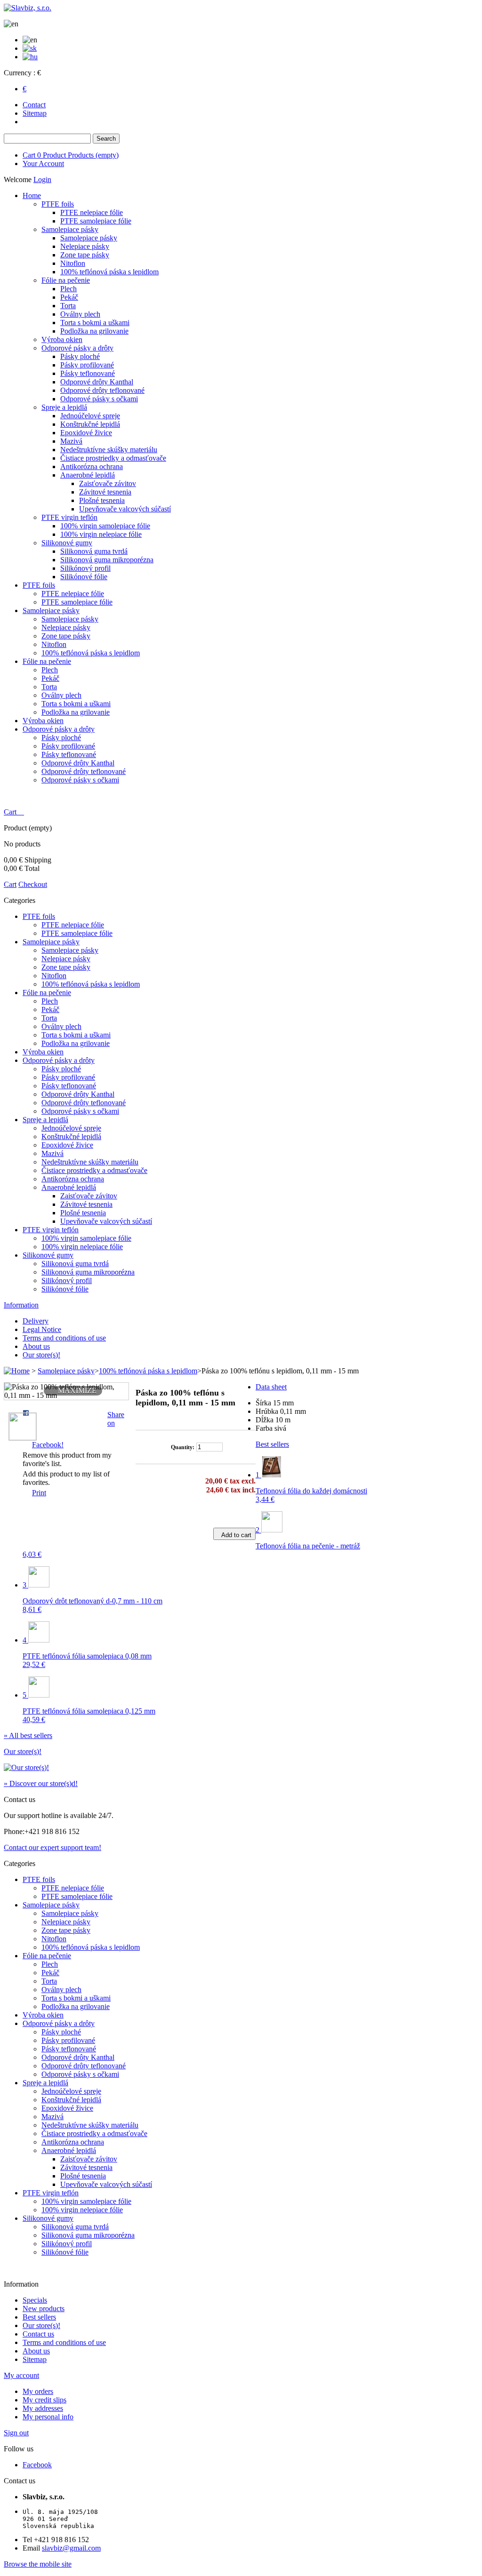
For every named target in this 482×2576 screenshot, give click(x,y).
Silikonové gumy (67, 543)
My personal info (48, 2417)
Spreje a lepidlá (64, 407)
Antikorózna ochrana (92, 467)
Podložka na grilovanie (94, 331)
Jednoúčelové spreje (90, 416)
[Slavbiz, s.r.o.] (28, 8)
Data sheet (271, 1387)
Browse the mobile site (38, 2564)
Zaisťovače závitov (108, 483)
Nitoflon (73, 263)
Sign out (16, 2433)
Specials (35, 2300)
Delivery (36, 1321)
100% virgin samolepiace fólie (105, 526)
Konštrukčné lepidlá (90, 424)
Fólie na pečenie (66, 280)
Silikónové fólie (84, 577)
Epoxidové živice (86, 433)
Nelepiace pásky (85, 246)
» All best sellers (28, 1735)
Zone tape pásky (85, 255)
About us (36, 1346)
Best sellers (272, 1444)
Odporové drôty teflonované (102, 390)
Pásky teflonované (88, 373)
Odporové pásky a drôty (77, 348)
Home (32, 195)
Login (42, 179)
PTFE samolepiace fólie (96, 221)
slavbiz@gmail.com (71, 2548)
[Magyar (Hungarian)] (30, 57)
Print (39, 1493)
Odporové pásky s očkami (99, 399)
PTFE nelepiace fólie (92, 212)
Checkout (33, 884)
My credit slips (44, 2400)
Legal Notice (42, 1329)
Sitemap (35, 113)
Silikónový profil (85, 568)
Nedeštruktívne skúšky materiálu (109, 450)
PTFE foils (58, 204)
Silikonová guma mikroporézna (107, 560)
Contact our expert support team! (52, 1847)
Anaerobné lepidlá (88, 475)
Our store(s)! (41, 1355)
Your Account (43, 163)
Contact (34, 105)
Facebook (37, 2465)
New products (44, 2309)
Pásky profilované (87, 365)
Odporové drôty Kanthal (97, 382)
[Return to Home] (17, 1371)
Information (21, 1305)
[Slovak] (30, 48)
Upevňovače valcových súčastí (125, 509)
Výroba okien (62, 339)
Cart (71, 155)
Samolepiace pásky (70, 229)
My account (21, 2375)
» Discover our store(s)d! (41, 1783)
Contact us (38, 2334)
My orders (38, 2391)
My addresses (43, 2408)
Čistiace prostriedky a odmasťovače (113, 458)
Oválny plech (80, 314)
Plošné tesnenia (102, 500)
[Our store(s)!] (26, 1767)
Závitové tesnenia (105, 492)
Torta (68, 306)
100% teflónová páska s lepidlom (109, 272)
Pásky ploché (80, 356)
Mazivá (71, 441)
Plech (68, 289)
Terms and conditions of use (64, 1338)
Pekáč (69, 297)
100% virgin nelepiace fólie (101, 534)
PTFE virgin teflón (69, 517)
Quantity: (183, 1447)
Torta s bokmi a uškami (95, 323)
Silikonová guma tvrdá (94, 551)
